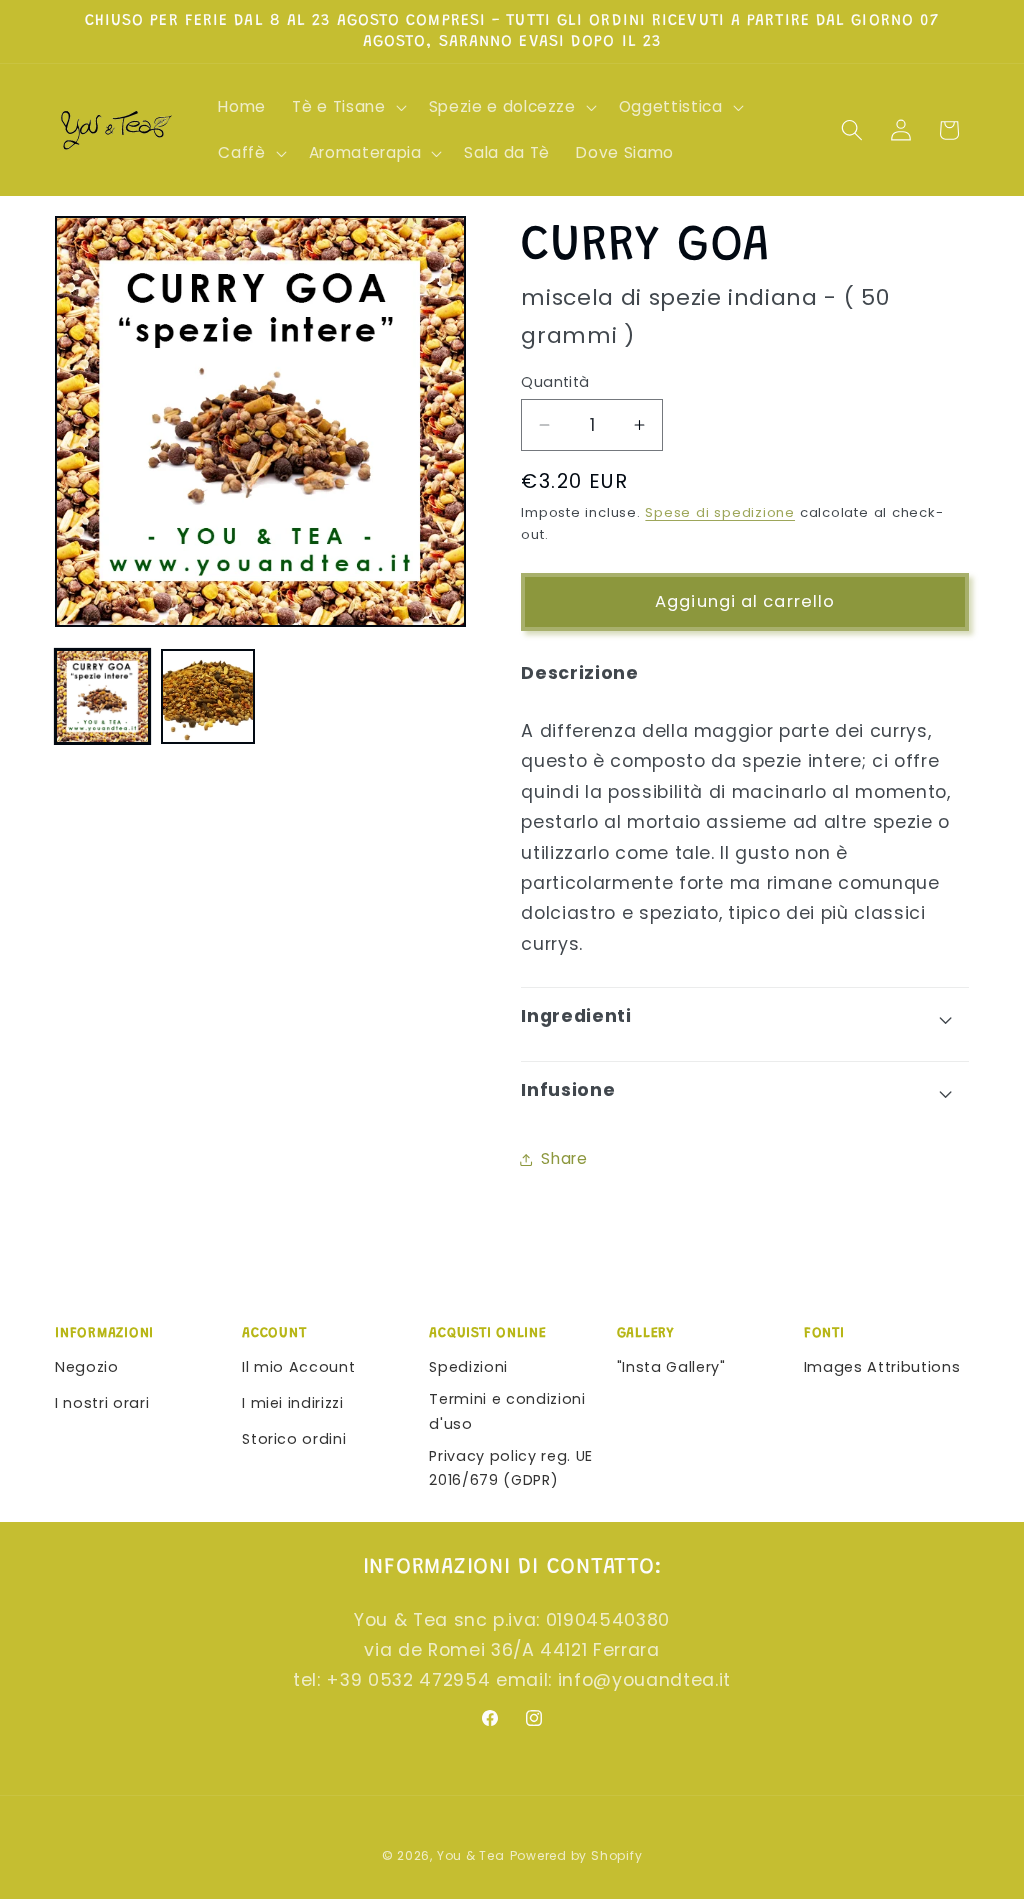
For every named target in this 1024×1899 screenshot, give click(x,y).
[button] (347, 107)
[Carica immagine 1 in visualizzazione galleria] (102, 696)
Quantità (555, 382)
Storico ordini (294, 1439)
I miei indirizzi (293, 1403)
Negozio (87, 1367)
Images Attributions (882, 1367)
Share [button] (564, 1158)
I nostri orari (102, 1403)
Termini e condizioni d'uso (507, 1411)
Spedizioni (468, 1367)
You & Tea (471, 1855)
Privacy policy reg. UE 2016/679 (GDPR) (511, 1468)
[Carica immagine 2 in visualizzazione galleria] (208, 696)
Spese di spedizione (720, 512)
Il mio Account (298, 1367)
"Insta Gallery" (671, 1367)
